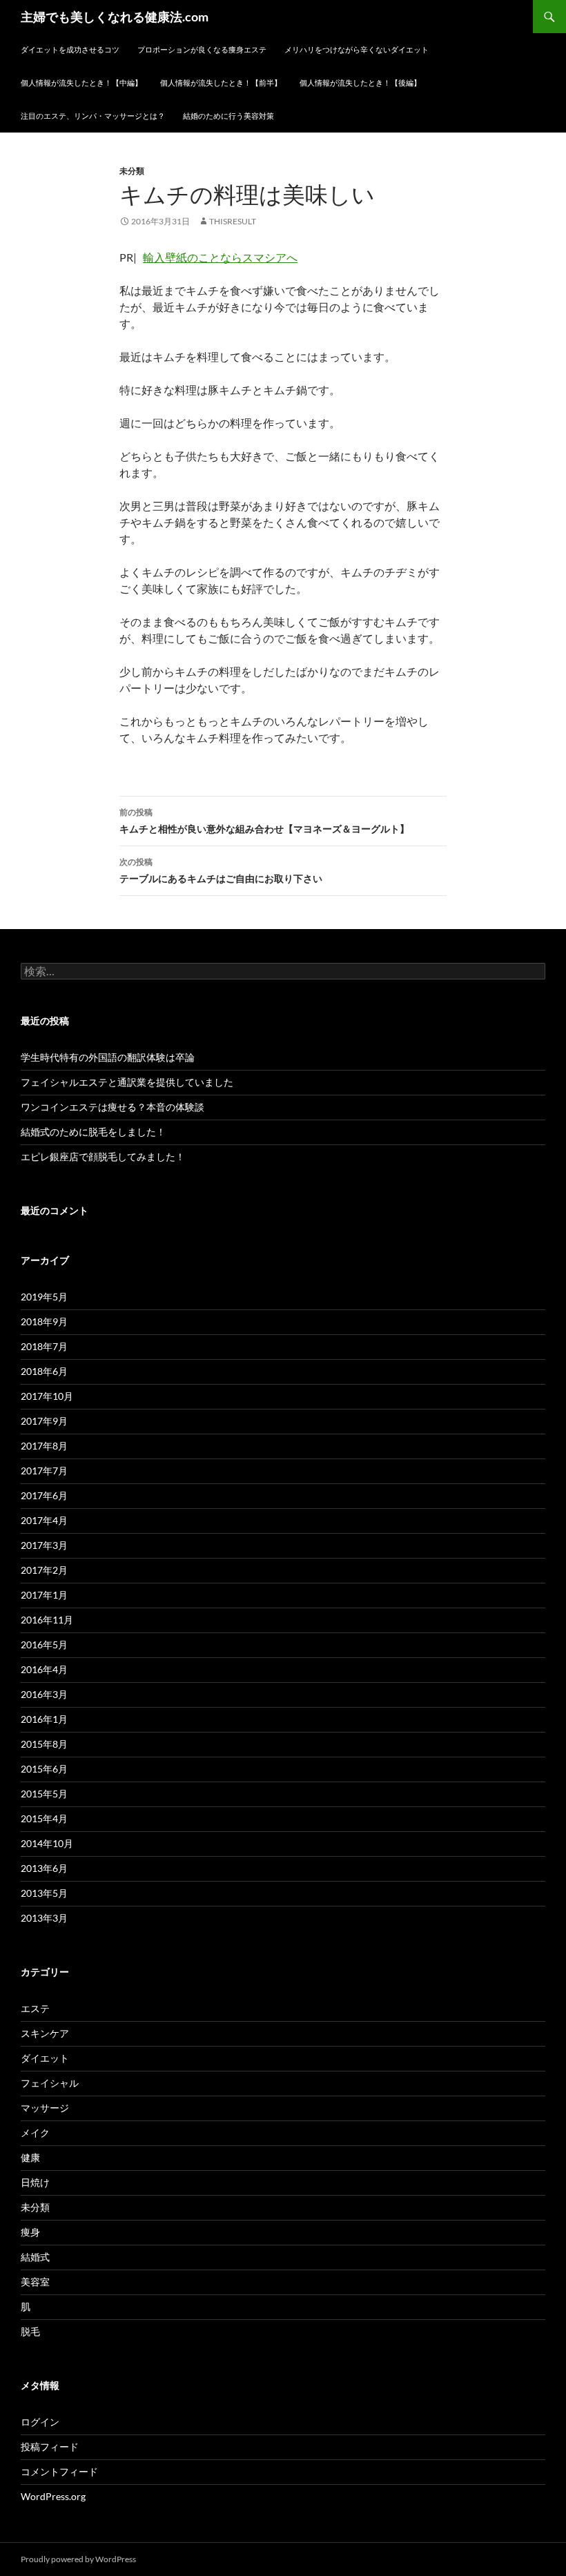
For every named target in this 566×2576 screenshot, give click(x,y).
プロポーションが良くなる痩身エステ (202, 49)
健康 (30, 2157)
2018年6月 (44, 1371)
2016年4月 (44, 1669)
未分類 (132, 171)
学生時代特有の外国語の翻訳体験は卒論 (108, 1057)
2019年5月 (44, 1297)
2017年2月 (44, 1570)
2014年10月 (47, 1843)
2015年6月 (44, 1769)
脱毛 (30, 2331)
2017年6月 (44, 1495)
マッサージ (45, 2108)
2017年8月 (44, 1446)
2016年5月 (44, 1645)
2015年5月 (44, 1794)
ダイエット (45, 2058)
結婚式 (35, 2257)
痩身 (30, 2232)
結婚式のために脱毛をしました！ (93, 1132)
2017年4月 (44, 1520)
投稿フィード (50, 2447)
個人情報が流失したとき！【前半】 (221, 82)
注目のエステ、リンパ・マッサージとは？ (93, 116)
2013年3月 (44, 1918)
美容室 (35, 2282)
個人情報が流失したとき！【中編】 (81, 82)
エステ (35, 2008)
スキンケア (45, 2033)
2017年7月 (44, 1471)
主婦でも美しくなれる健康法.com (115, 17)
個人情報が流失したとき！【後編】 (360, 82)
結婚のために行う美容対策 (228, 116)
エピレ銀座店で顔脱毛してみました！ (103, 1157)
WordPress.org (53, 2496)
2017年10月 (47, 1396)
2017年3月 (44, 1545)
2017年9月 (44, 1421)
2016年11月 (47, 1620)
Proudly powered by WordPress (78, 2559)
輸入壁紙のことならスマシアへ (220, 257)
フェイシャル (50, 2083)
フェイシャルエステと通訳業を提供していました (127, 1082)
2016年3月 (44, 1694)
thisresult (233, 221)
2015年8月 (44, 1744)
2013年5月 (44, 1893)
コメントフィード (59, 2471)
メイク (35, 2133)
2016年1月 (44, 1719)
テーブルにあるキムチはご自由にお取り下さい (221, 870)
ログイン (40, 2422)
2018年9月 (44, 1321)
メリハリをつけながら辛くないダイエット (357, 49)
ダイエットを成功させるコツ (70, 49)
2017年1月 (44, 1595)
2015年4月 (44, 1818)
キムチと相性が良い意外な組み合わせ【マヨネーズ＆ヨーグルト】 (264, 821)
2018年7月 (44, 1346)
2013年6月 (44, 1868)
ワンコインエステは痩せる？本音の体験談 (113, 1107)
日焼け (35, 2182)
